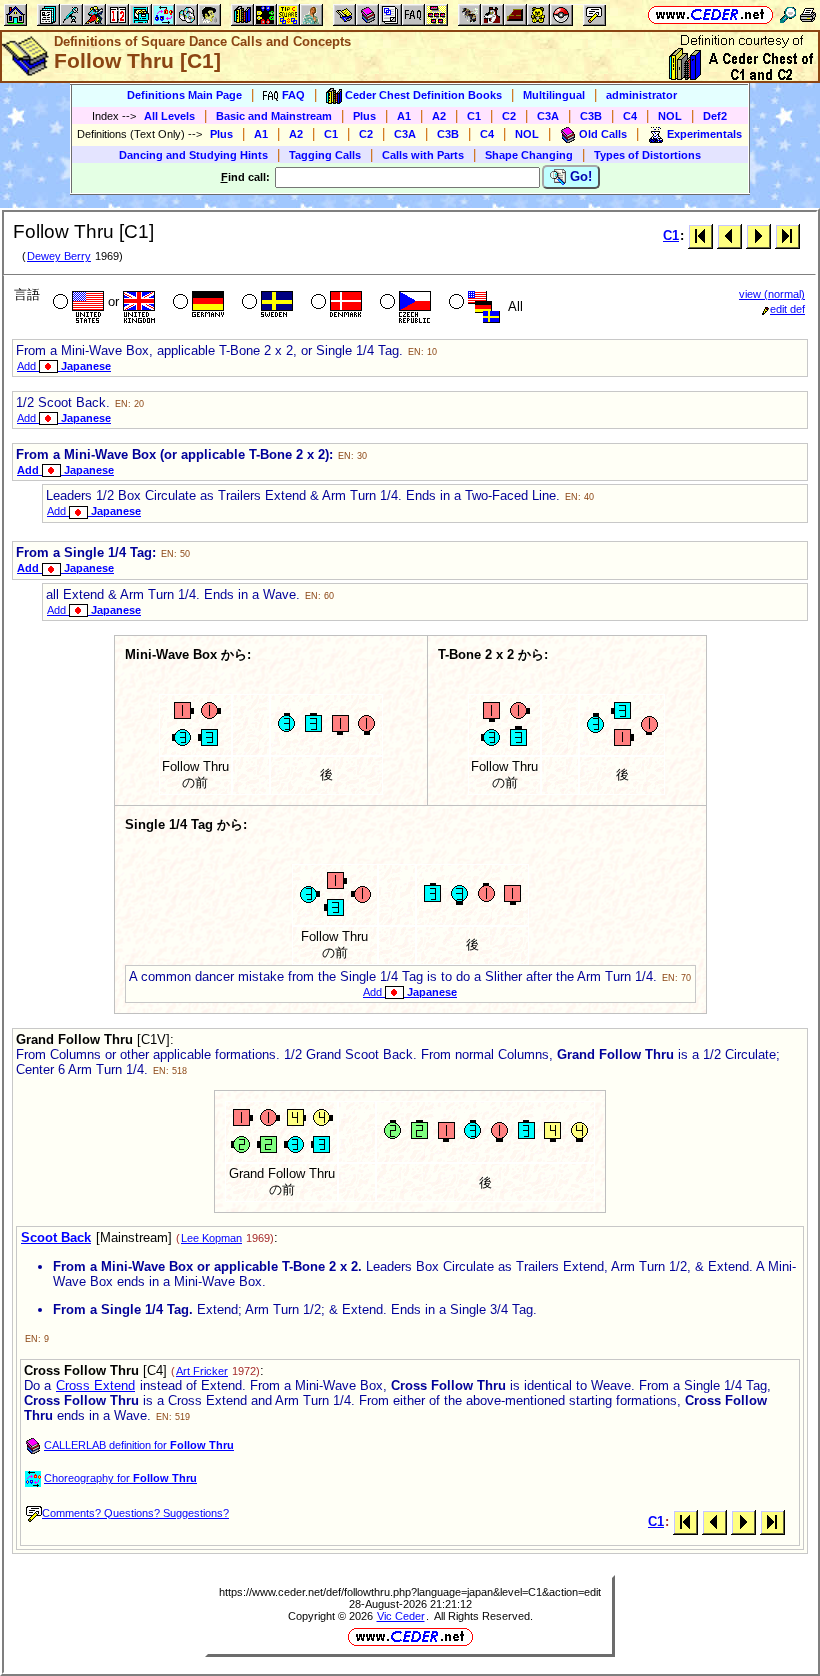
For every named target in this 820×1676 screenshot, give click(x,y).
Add (64, 366)
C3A (548, 116)
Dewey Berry (59, 256)
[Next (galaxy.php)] (758, 235)
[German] (196, 304)
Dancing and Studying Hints (193, 155)
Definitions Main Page (184, 95)
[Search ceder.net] (788, 14)
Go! (579, 176)
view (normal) (772, 294)
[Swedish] (265, 304)
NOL (670, 116)
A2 (439, 116)
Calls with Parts (423, 155)
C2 (509, 116)
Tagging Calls (325, 155)
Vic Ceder (401, 1616)
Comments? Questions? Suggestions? (135, 1513)
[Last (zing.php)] (787, 235)
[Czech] (403, 304)
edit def (787, 309)
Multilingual (554, 95)
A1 (404, 116)
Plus (364, 116)
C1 (474, 116)
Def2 (715, 116)
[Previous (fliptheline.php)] (729, 235)
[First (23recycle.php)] (700, 235)
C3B (591, 116)
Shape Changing (529, 155)
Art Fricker (202, 1371)
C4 (630, 116)
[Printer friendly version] (808, 14)
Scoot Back (56, 1237)
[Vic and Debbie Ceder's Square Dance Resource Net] (710, 14)
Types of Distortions (647, 155)
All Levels (169, 116)
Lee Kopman (211, 1238)
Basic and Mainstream (274, 116)
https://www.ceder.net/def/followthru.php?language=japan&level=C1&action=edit (410, 1592)
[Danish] (334, 304)
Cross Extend (95, 1385)
